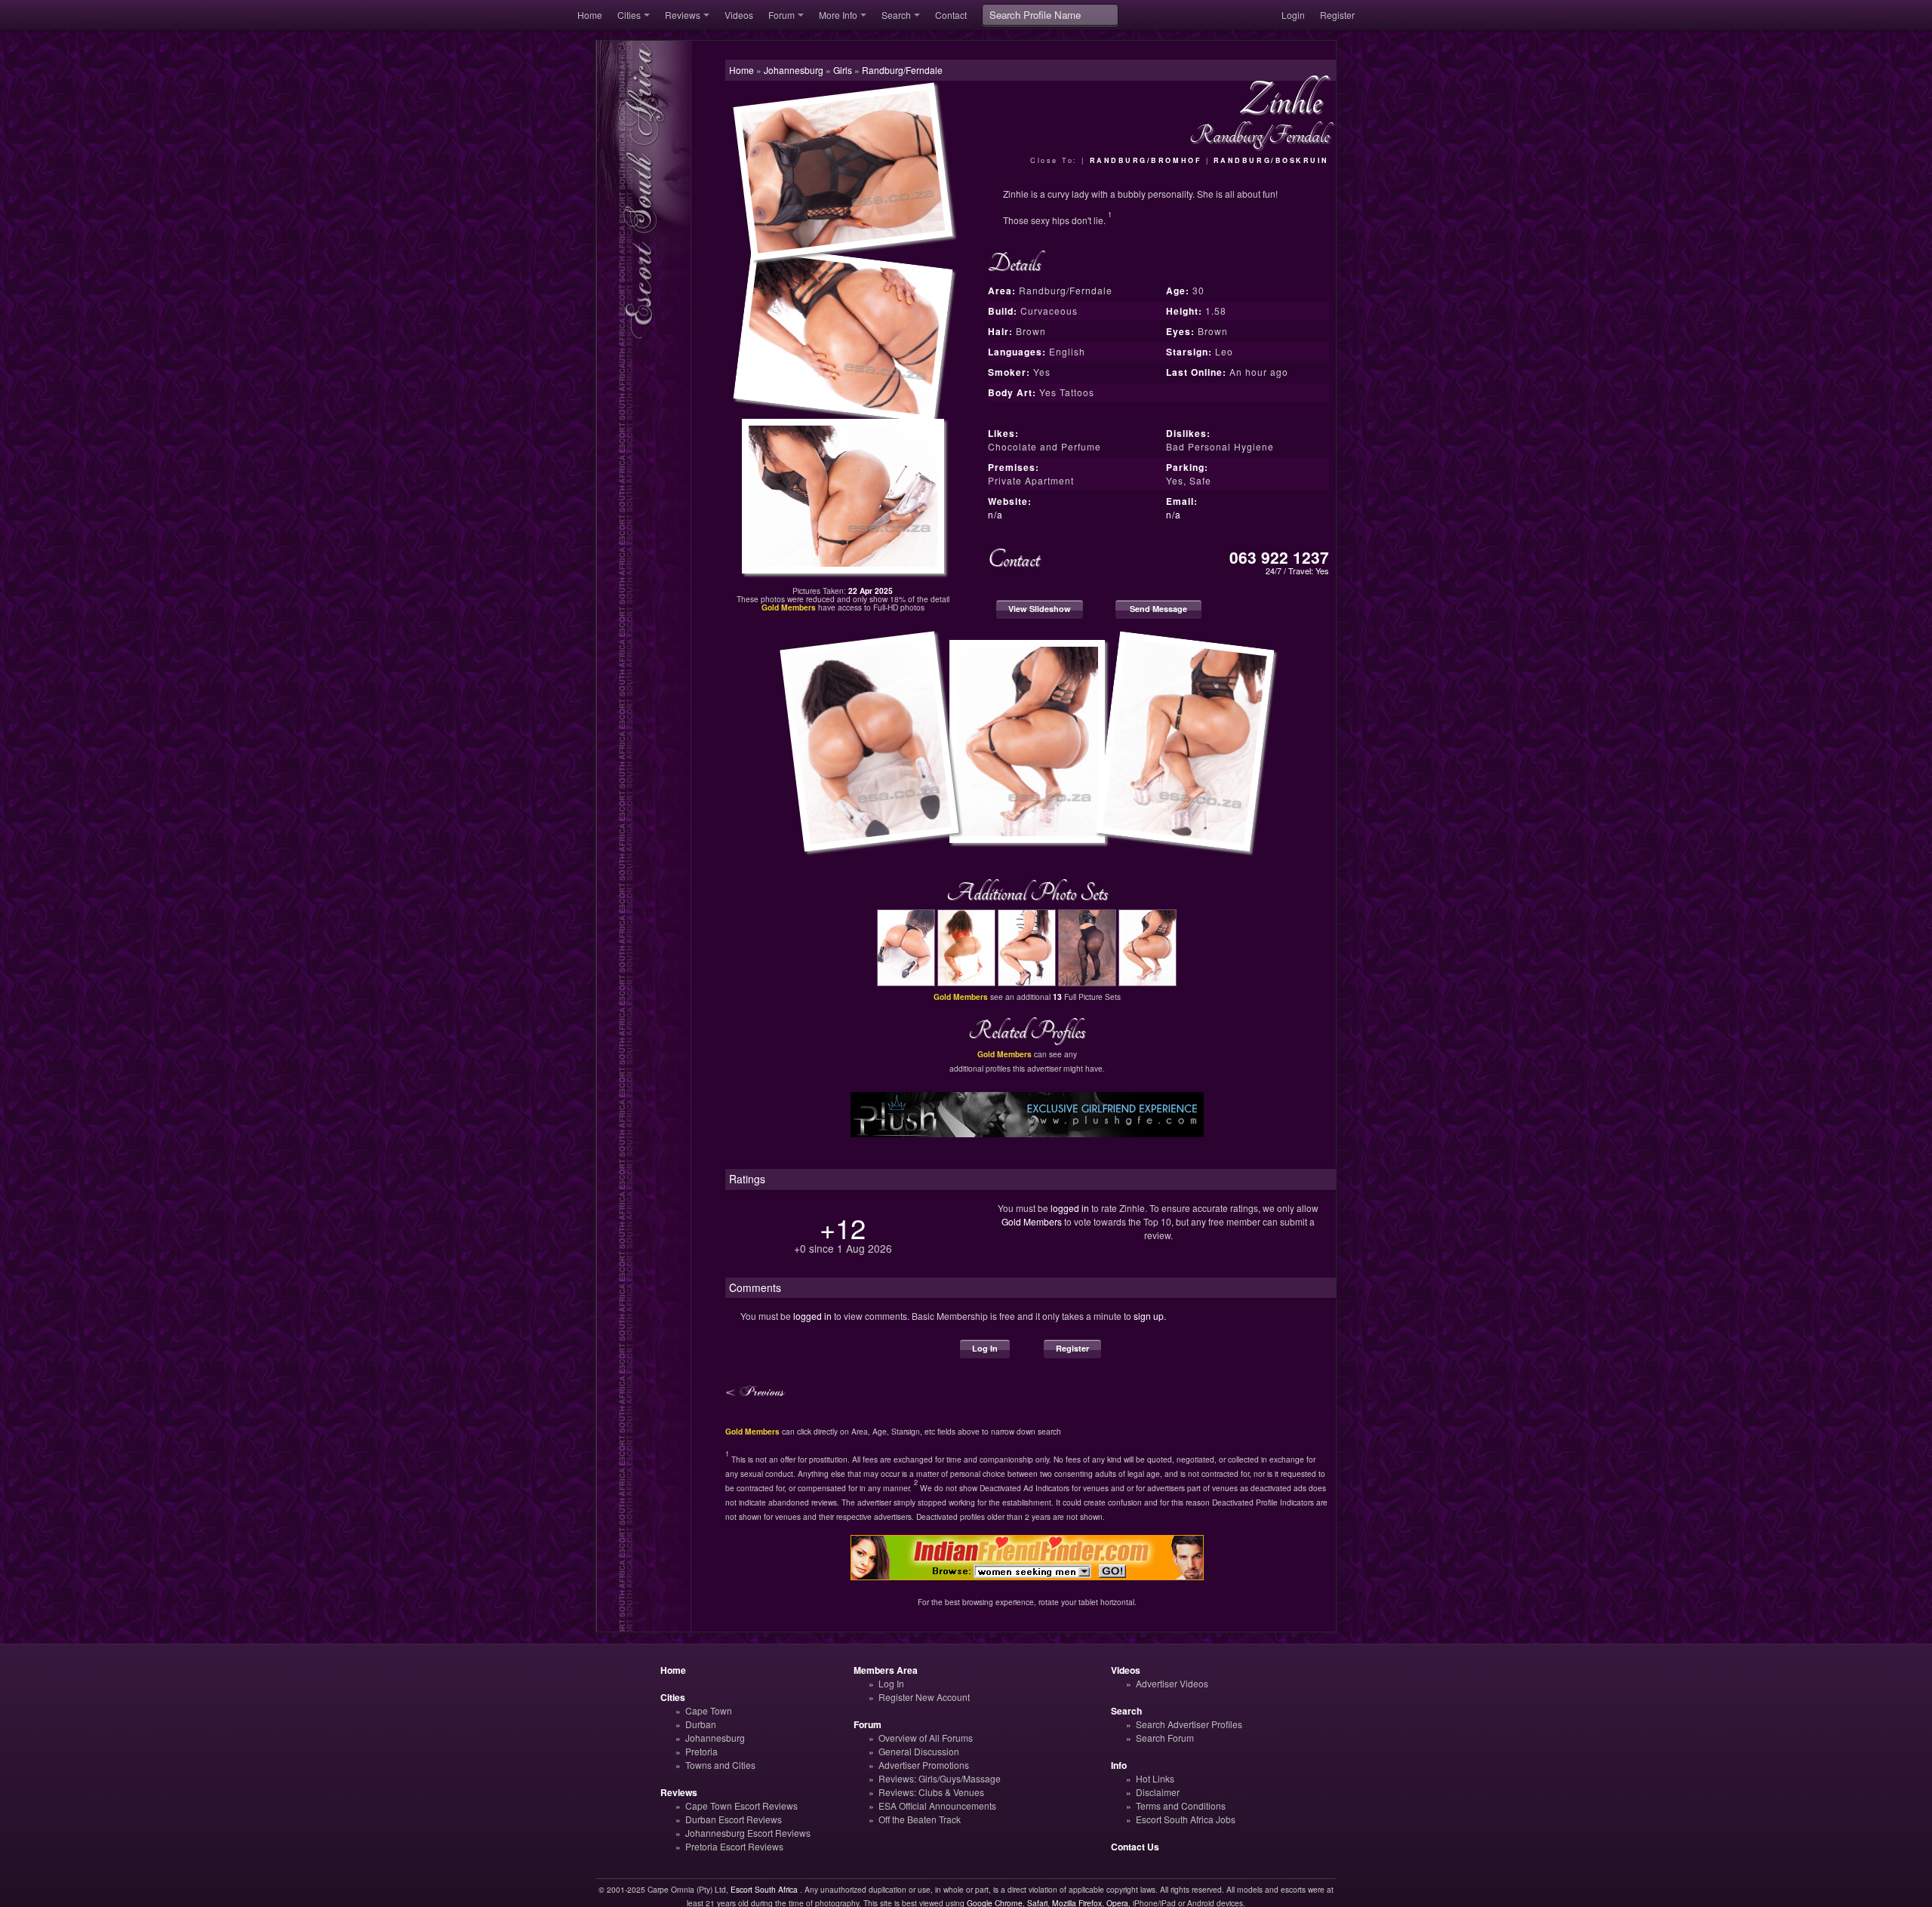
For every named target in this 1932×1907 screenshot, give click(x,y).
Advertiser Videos (1172, 1683)
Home (590, 15)
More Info (838, 15)
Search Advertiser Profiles (1189, 1724)
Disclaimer (1158, 1792)
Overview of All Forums (926, 1738)
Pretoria (701, 1751)
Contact (951, 15)
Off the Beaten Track (920, 1819)
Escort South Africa (764, 1889)
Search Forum (1165, 1738)
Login (1293, 15)
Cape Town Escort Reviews (741, 1805)
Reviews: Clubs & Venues (931, 1792)
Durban (701, 1724)
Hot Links (1155, 1778)
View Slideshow (1040, 609)
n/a (995, 514)
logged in (1070, 1208)
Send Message (1158, 609)
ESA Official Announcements (937, 1805)
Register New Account (924, 1697)
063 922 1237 (1279, 557)
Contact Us (1135, 1847)
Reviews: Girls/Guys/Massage (940, 1778)
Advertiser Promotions (924, 1765)
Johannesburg (715, 1738)
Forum (781, 15)
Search (896, 15)
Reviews (683, 15)
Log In (985, 1348)
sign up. (1150, 1316)
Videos (739, 15)
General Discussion (919, 1751)
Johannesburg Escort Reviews (748, 1833)
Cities (629, 15)
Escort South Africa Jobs (1186, 1819)
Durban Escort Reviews (734, 1819)
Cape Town (709, 1710)
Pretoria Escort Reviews (734, 1846)
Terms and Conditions (1181, 1805)
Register (1337, 15)
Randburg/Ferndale (902, 70)
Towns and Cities (720, 1765)
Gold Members (1032, 1221)
